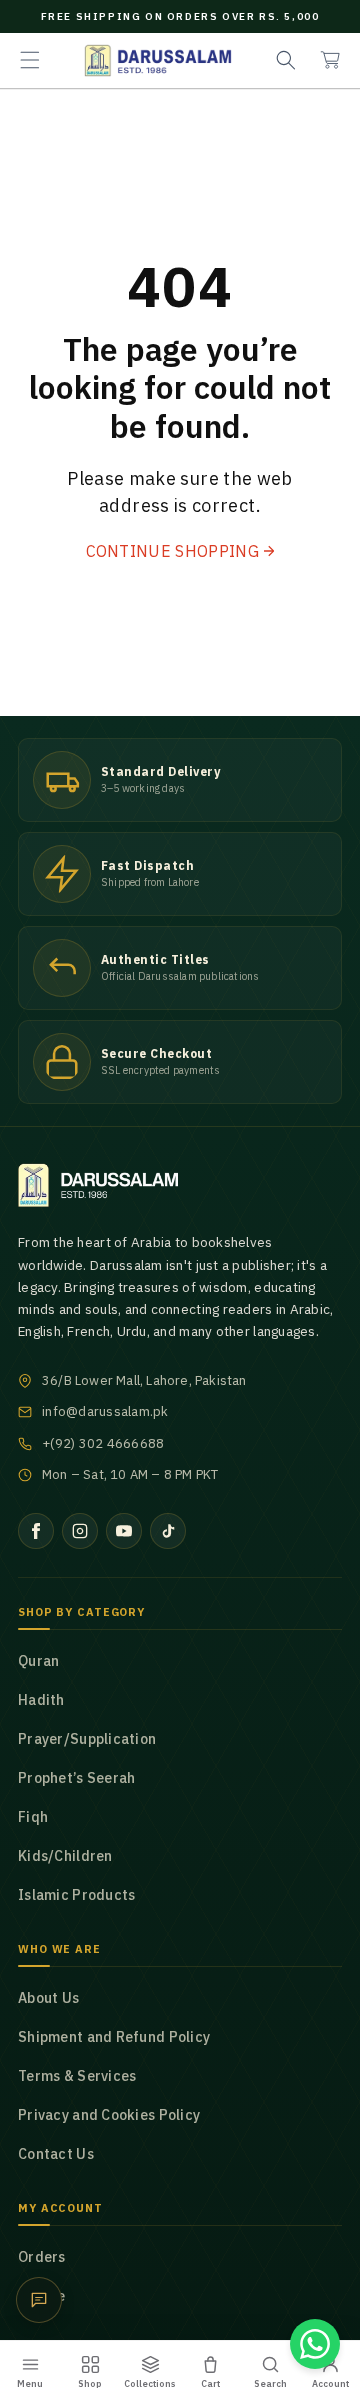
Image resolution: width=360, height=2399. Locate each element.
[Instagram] (80, 1531)
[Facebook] (36, 1531)
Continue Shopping (172, 551)
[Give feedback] (39, 2300)
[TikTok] (168, 1531)
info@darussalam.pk (105, 1411)
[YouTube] (124, 1531)
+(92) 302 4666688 (103, 1443)
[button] (30, 60)
